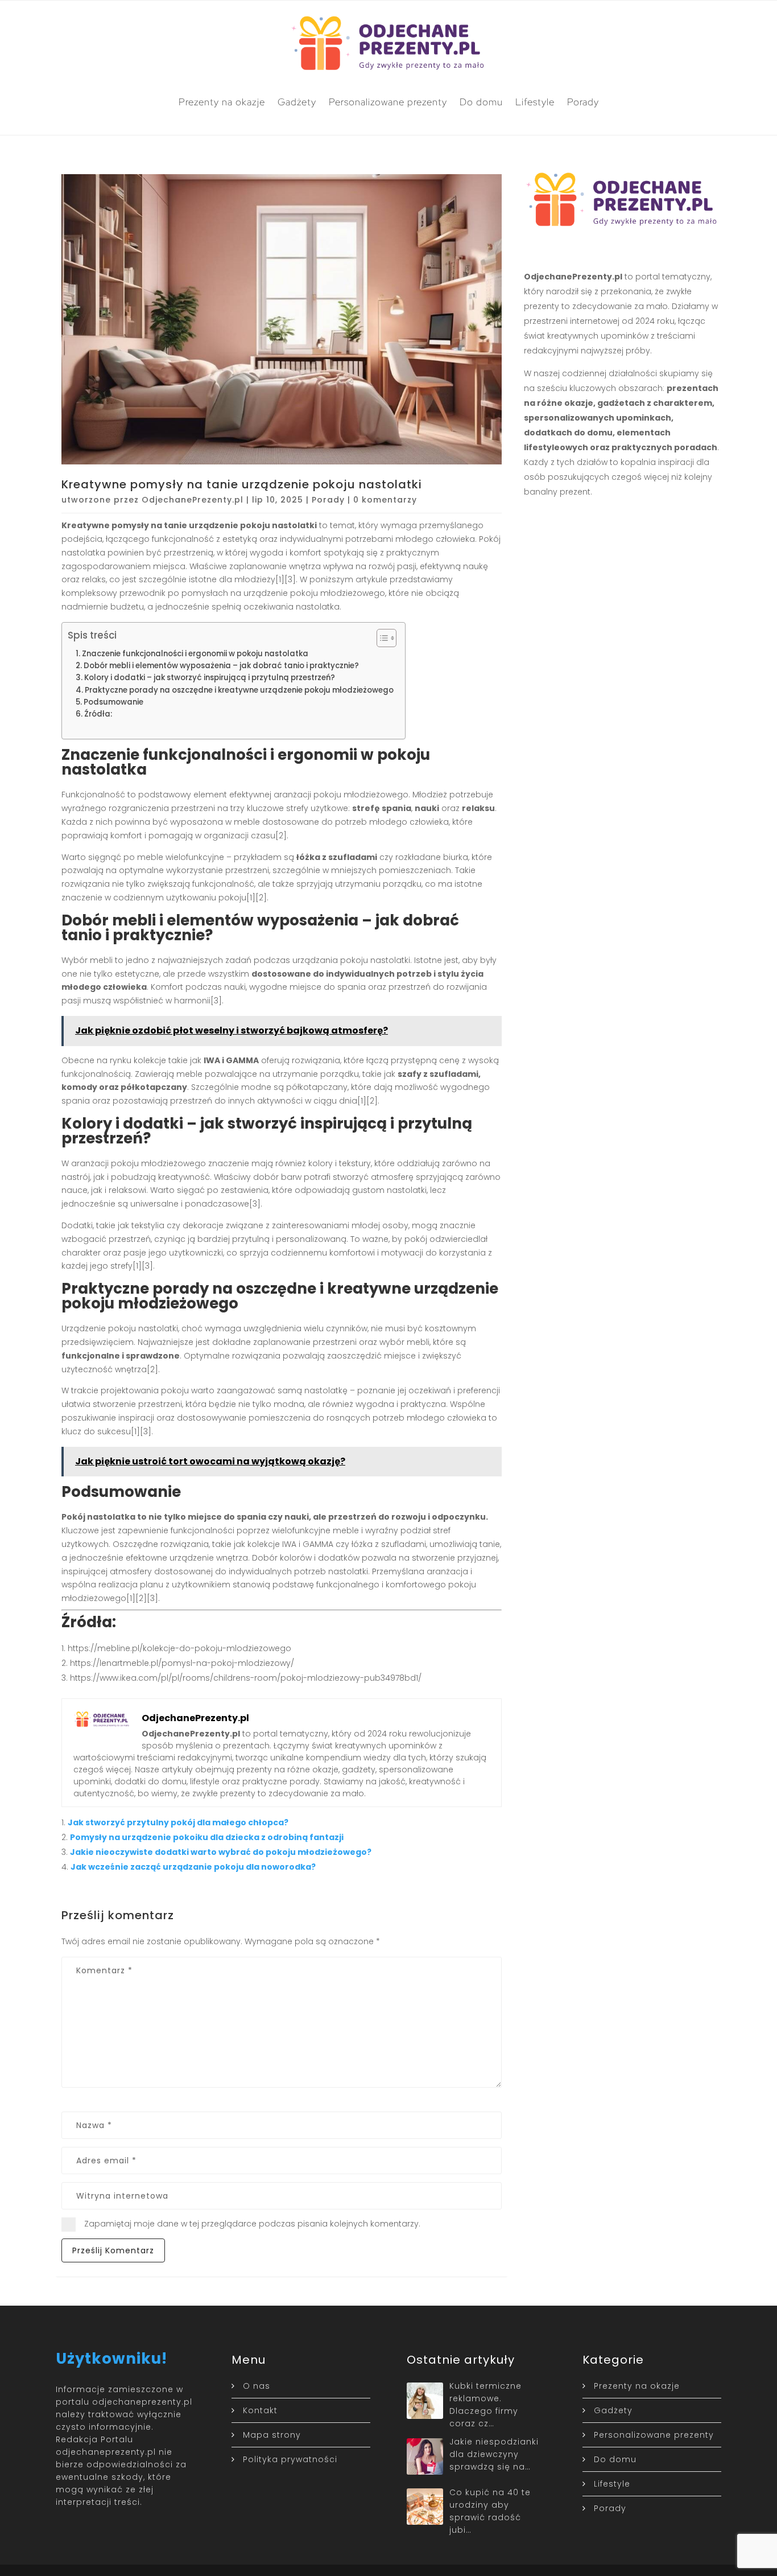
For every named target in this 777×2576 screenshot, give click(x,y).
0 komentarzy (385, 500)
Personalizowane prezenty (388, 102)
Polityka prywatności (290, 2459)
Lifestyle (535, 102)
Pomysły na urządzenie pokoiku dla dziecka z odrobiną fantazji (207, 1837)
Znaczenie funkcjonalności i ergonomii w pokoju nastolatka (195, 654)
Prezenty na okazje (222, 102)
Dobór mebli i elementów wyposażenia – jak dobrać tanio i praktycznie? (221, 666)
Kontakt (260, 2410)
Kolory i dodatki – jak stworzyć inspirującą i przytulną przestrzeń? (210, 678)
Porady (583, 102)
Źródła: (98, 714)
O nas (257, 2386)
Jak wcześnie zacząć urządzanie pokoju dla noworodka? (193, 1867)
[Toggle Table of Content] (381, 638)
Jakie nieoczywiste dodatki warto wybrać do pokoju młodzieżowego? (221, 1852)
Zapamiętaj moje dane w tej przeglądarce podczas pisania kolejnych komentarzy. (252, 2224)
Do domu (481, 102)
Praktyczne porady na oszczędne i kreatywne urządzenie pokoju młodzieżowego (239, 690)
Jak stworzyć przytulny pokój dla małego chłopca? (178, 1822)
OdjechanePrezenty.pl (193, 500)
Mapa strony (272, 2435)
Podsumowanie (113, 702)
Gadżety (297, 102)
